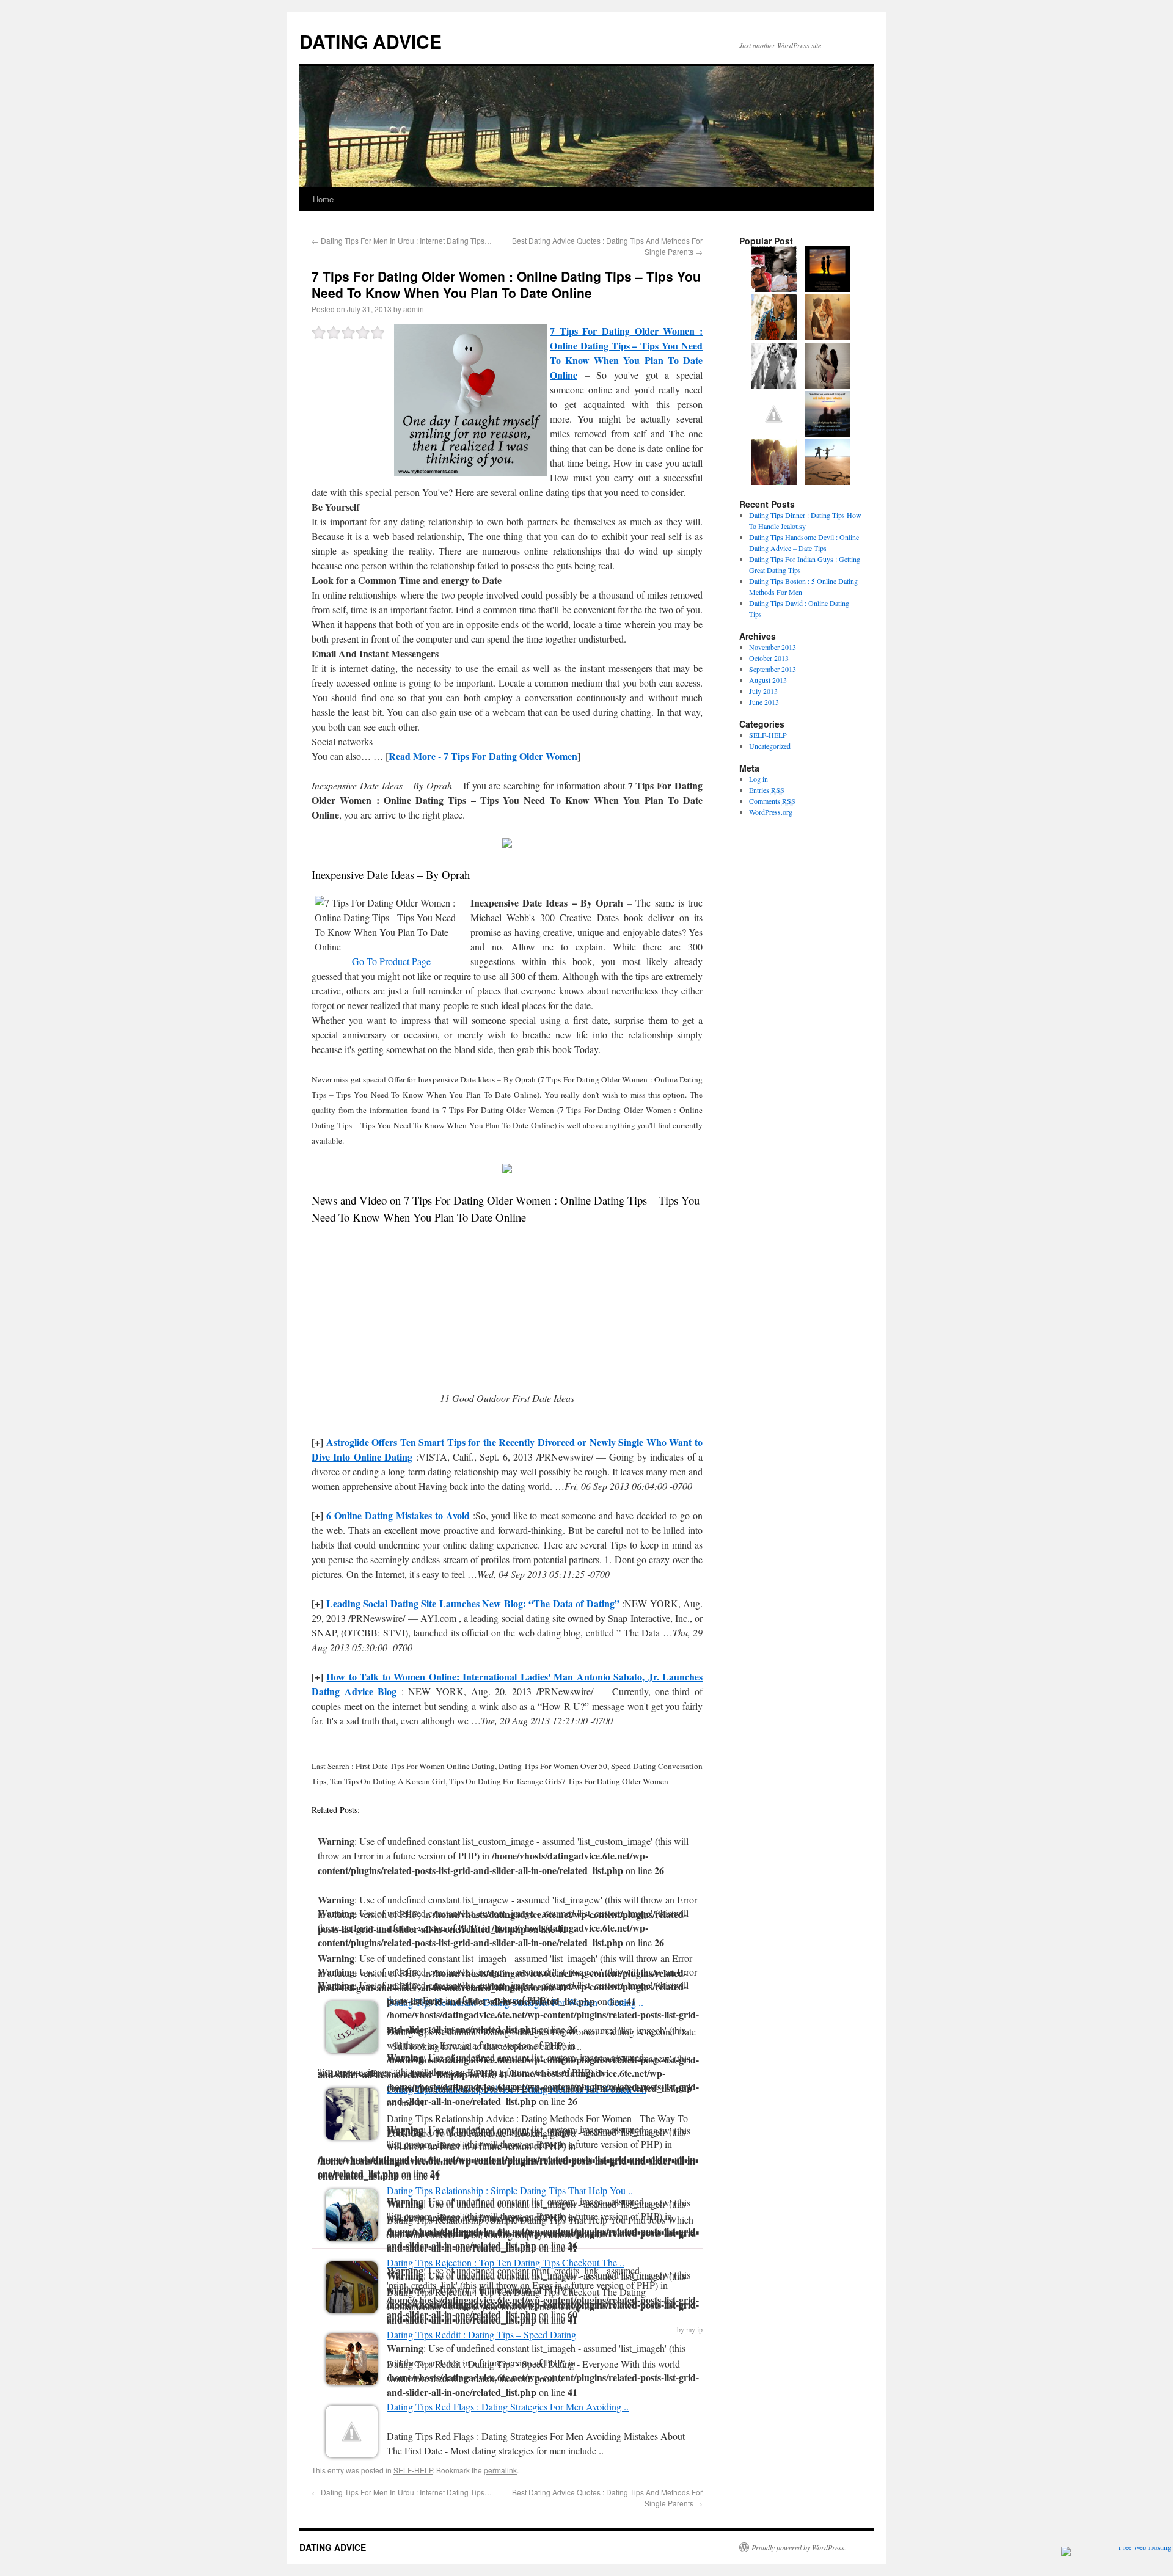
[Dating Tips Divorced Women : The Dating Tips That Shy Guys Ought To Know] (774, 289)
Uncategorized (770, 746)
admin (414, 309)
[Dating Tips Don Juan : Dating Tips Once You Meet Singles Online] (828, 337)
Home (323, 199)
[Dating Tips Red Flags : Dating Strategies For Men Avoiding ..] (352, 2454)
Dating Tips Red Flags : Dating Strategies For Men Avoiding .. (508, 2406)
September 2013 (773, 669)
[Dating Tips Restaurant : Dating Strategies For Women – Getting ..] (352, 2049)
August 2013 (768, 680)
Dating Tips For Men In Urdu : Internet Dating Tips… (402, 240)
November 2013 (773, 647)
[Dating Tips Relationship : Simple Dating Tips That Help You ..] (352, 2237)
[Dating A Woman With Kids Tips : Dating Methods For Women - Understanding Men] (774, 434)
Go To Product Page (391, 961)
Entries (767, 790)
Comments (772, 801)
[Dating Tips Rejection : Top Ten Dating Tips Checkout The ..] (352, 2309)
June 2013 (764, 702)
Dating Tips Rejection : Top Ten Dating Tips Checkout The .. (506, 2262)
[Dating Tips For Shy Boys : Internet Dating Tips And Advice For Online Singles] (774, 385)
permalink (500, 2470)
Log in (758, 779)
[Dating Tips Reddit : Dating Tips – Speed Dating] (352, 2381)
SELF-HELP (413, 2470)
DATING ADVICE (371, 41)
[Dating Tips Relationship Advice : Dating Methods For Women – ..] (352, 2136)
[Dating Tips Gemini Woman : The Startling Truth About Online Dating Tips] (774, 337)
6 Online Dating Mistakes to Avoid (398, 1515)
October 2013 (769, 658)
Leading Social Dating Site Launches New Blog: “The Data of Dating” (473, 1603)
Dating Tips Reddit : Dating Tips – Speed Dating (481, 2334)
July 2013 (763, 691)
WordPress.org (771, 812)
